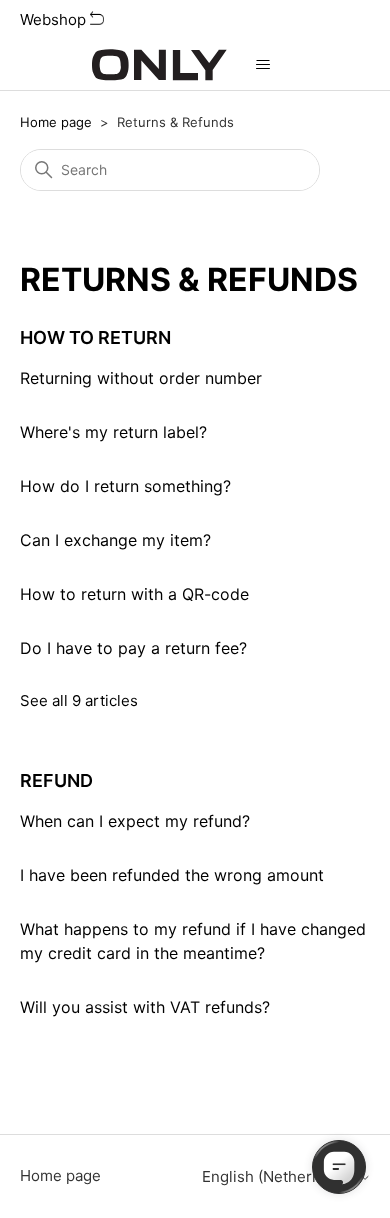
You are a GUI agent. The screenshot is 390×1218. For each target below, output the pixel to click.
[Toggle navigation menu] (262, 65)
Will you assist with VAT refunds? (145, 1007)
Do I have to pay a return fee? (133, 648)
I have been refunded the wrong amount (172, 875)
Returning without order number (141, 378)
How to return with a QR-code (134, 594)
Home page (56, 122)
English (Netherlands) (280, 1176)
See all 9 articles (79, 700)
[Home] (159, 65)
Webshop (55, 19)
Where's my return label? (113, 432)
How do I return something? (125, 486)
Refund (56, 780)
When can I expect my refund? (135, 821)
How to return (95, 337)
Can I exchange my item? (115, 540)
